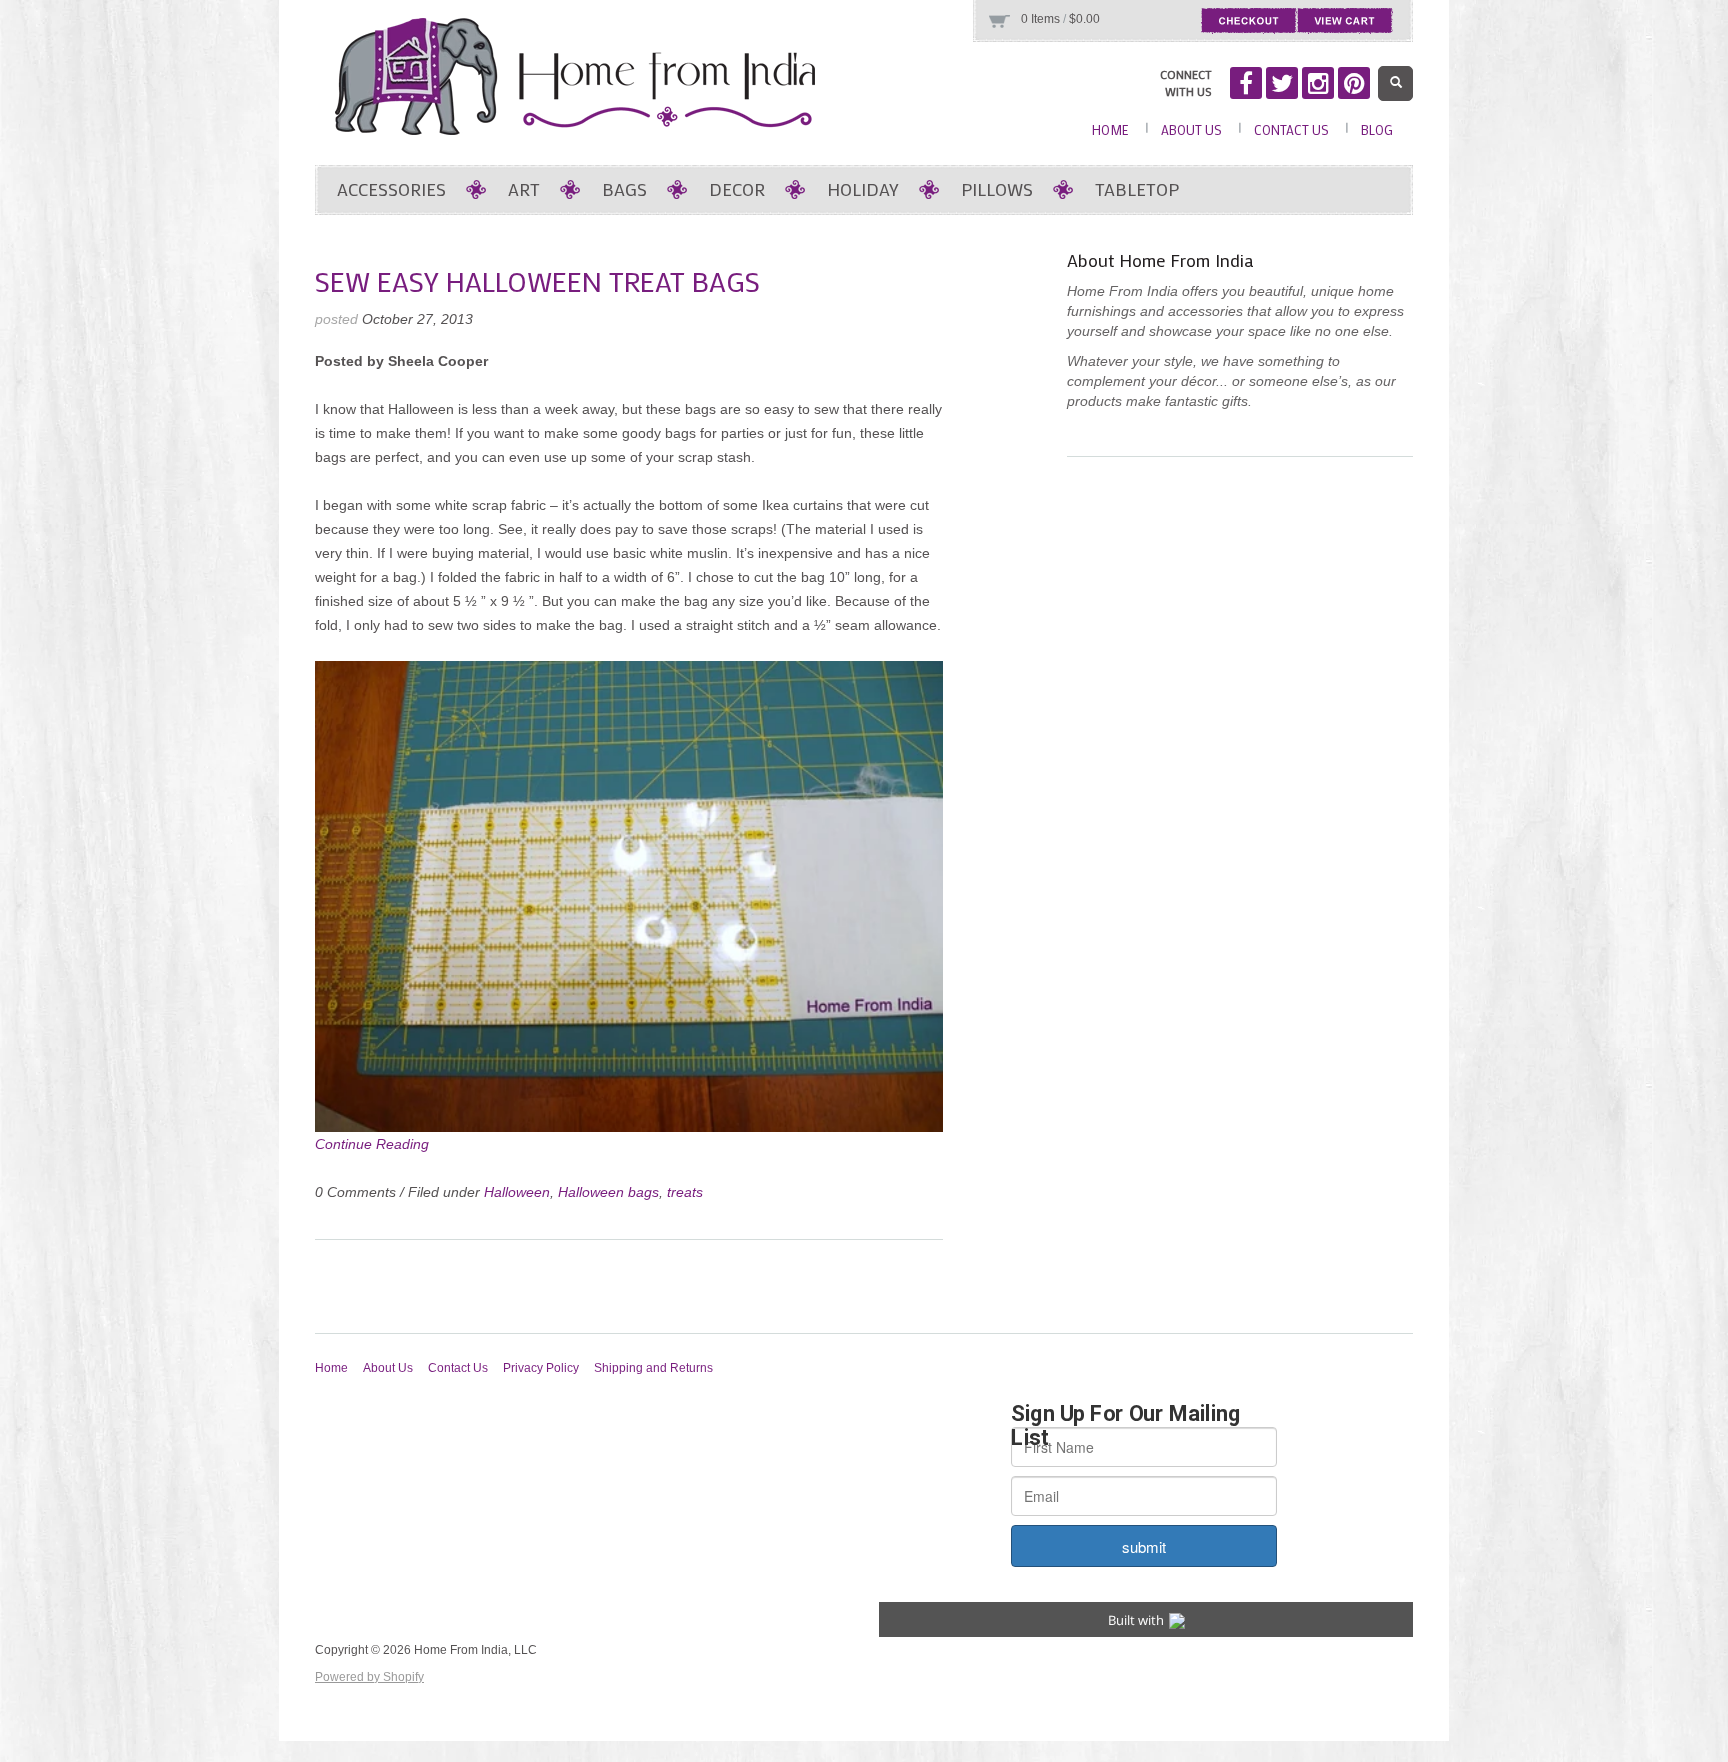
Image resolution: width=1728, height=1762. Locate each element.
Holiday (863, 189)
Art (524, 189)
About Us (1191, 129)
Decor (737, 189)
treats (685, 1192)
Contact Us (1291, 129)
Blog (1377, 129)
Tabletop (1137, 189)
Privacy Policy (541, 1368)
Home (1110, 129)
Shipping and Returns (653, 1368)
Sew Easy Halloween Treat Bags (537, 281)
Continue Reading (372, 1144)
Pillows (997, 189)
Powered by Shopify (369, 1677)
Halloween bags (608, 1192)
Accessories (391, 189)
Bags (624, 189)
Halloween (517, 1192)
